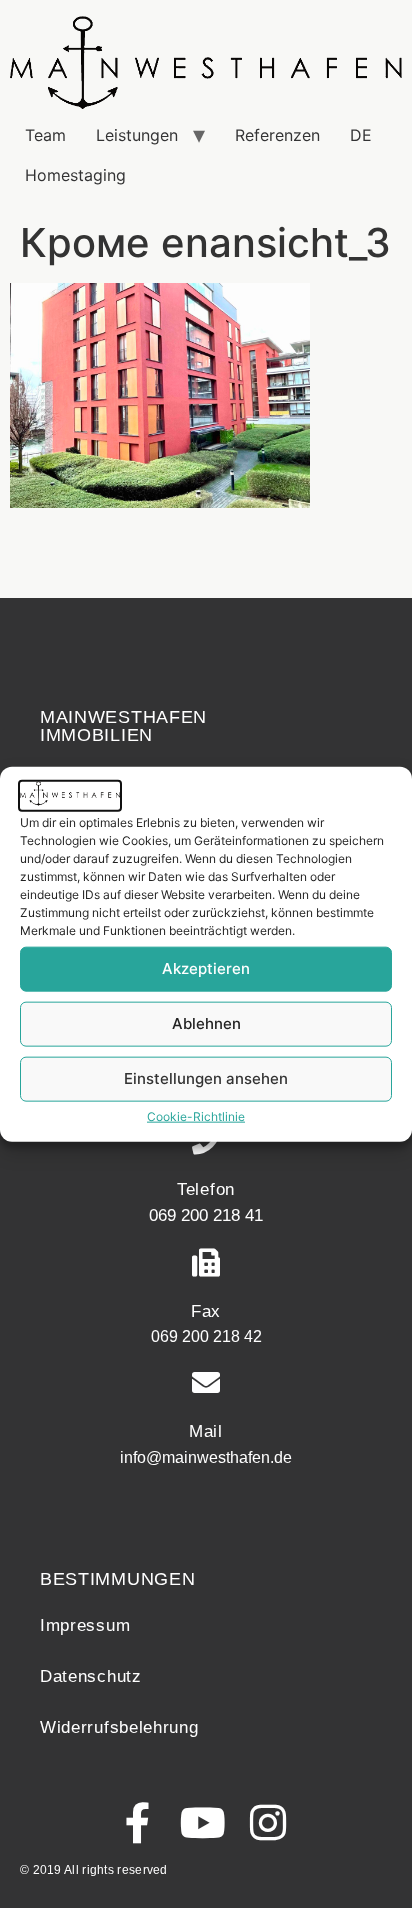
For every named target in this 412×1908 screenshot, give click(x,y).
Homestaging (75, 175)
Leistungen (137, 135)
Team (45, 135)
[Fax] (206, 1263)
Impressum (85, 1625)
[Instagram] (268, 1822)
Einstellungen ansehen (206, 1078)
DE (361, 135)
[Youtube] (203, 1822)
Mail (206, 1431)
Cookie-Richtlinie (196, 1115)
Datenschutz (91, 1676)
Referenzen (277, 135)
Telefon (206, 1189)
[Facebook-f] (138, 1822)
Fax (206, 1311)
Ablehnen (206, 1023)
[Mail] (206, 1383)
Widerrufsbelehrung (119, 1727)
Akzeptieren (206, 968)
